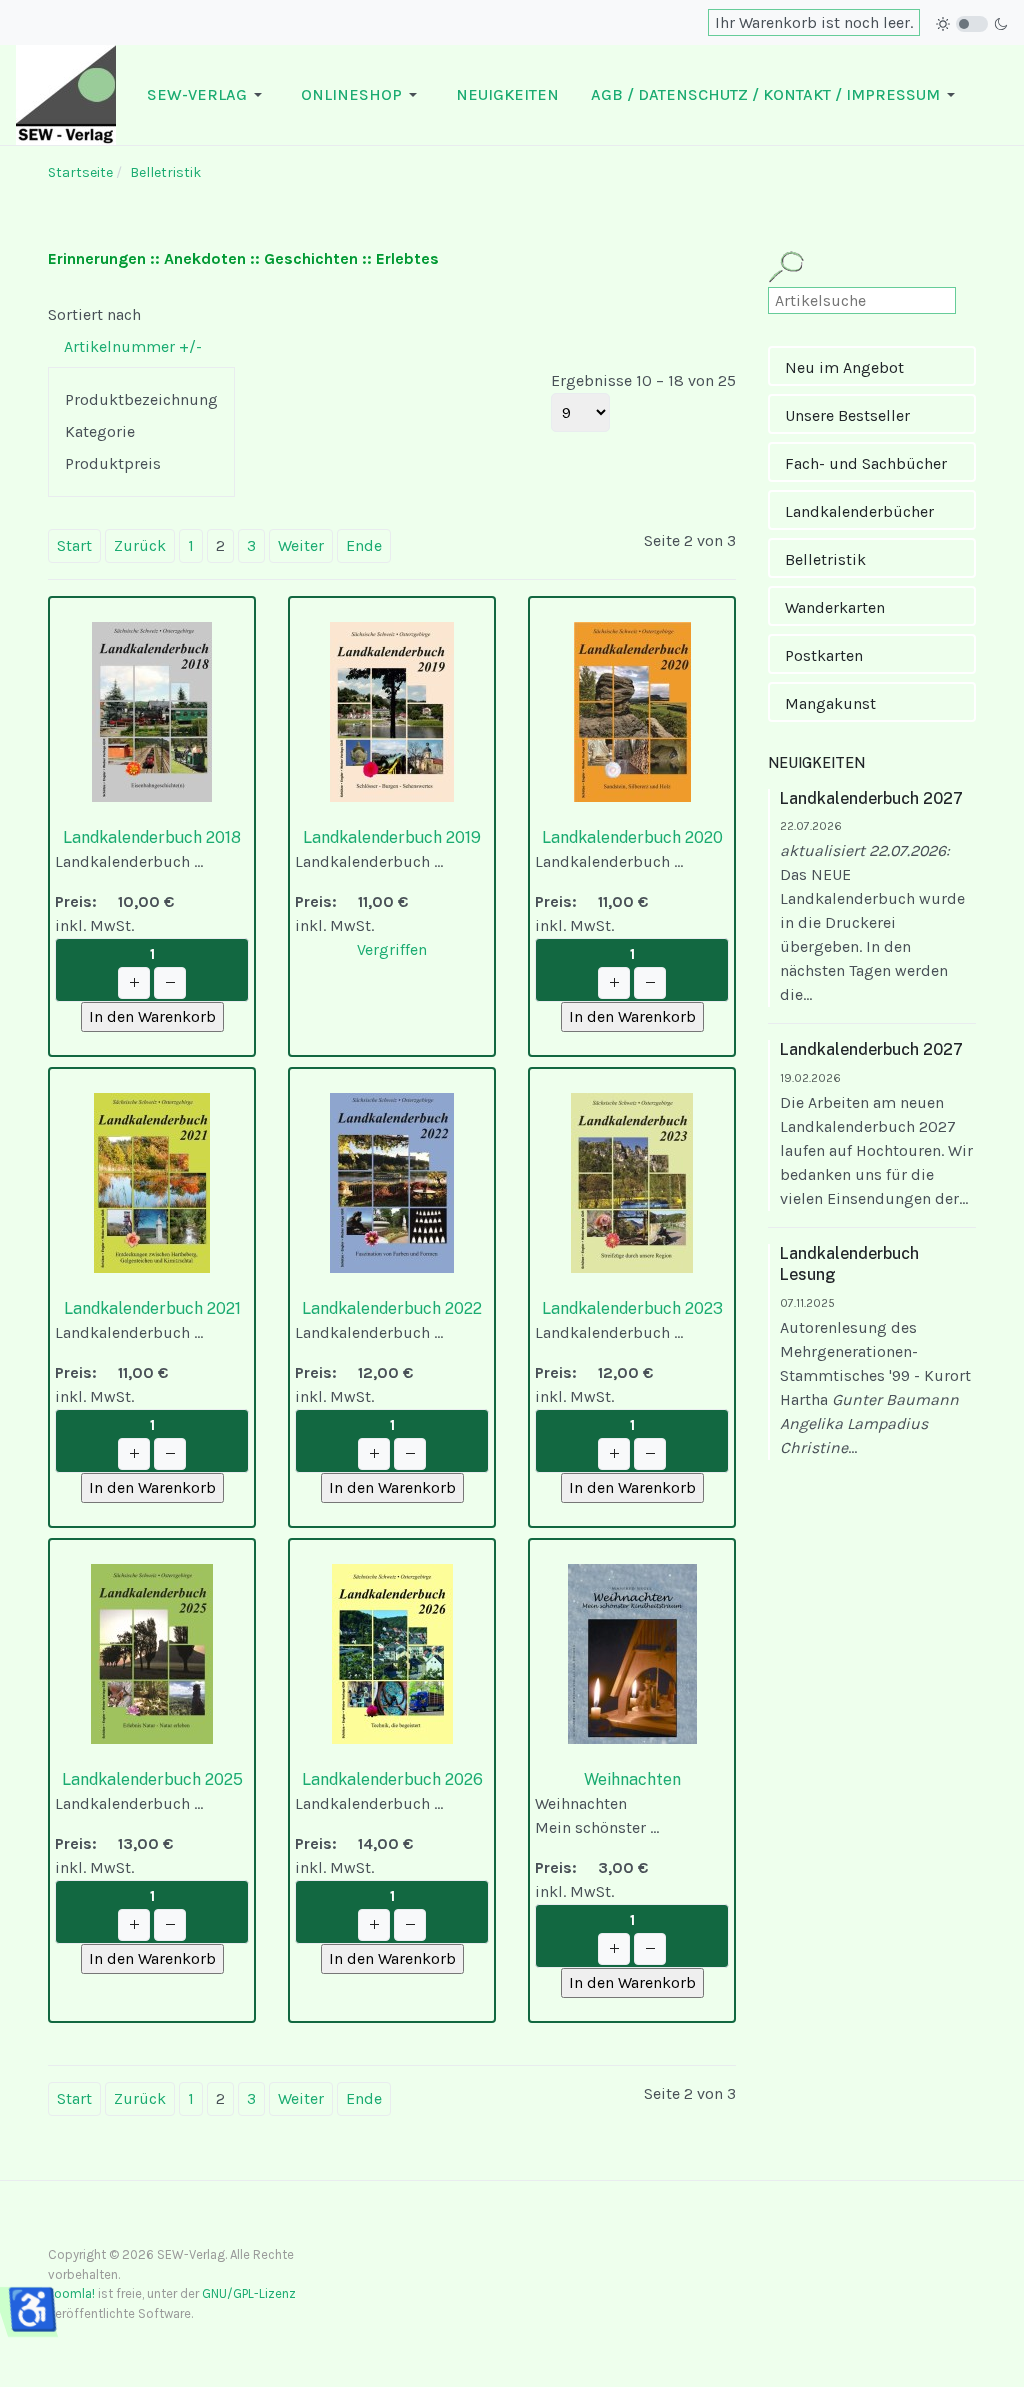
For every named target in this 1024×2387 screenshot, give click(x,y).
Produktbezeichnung (141, 399)
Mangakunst (830, 703)
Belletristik (825, 559)
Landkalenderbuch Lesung (849, 1264)
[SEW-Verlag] (66, 93)
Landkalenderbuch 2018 (152, 837)
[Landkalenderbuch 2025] (152, 1652)
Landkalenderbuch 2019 (392, 837)
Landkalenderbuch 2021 (152, 1308)
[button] (208, 95)
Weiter (301, 545)
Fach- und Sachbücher (866, 463)
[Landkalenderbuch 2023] (632, 1181)
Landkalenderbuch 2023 (632, 1308)
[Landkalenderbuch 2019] (392, 710)
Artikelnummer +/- (133, 346)
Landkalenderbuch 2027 (871, 798)
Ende (364, 545)
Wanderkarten (835, 607)
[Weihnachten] (632, 1652)
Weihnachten (632, 1779)
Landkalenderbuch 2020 (632, 837)
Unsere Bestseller (847, 415)
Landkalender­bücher (859, 511)
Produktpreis (113, 463)
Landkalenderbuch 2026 (392, 1779)
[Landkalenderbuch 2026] (392, 1652)
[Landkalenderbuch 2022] (392, 1181)
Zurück (140, 545)
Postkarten (824, 655)
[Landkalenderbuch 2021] (152, 1181)
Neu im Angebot (844, 367)
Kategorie (100, 431)
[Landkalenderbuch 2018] (152, 710)
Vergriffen (392, 949)
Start (74, 545)
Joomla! (71, 2293)
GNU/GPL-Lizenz (249, 2293)
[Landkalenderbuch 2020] (632, 710)
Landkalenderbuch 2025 (152, 1779)
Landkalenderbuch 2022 (392, 1308)
